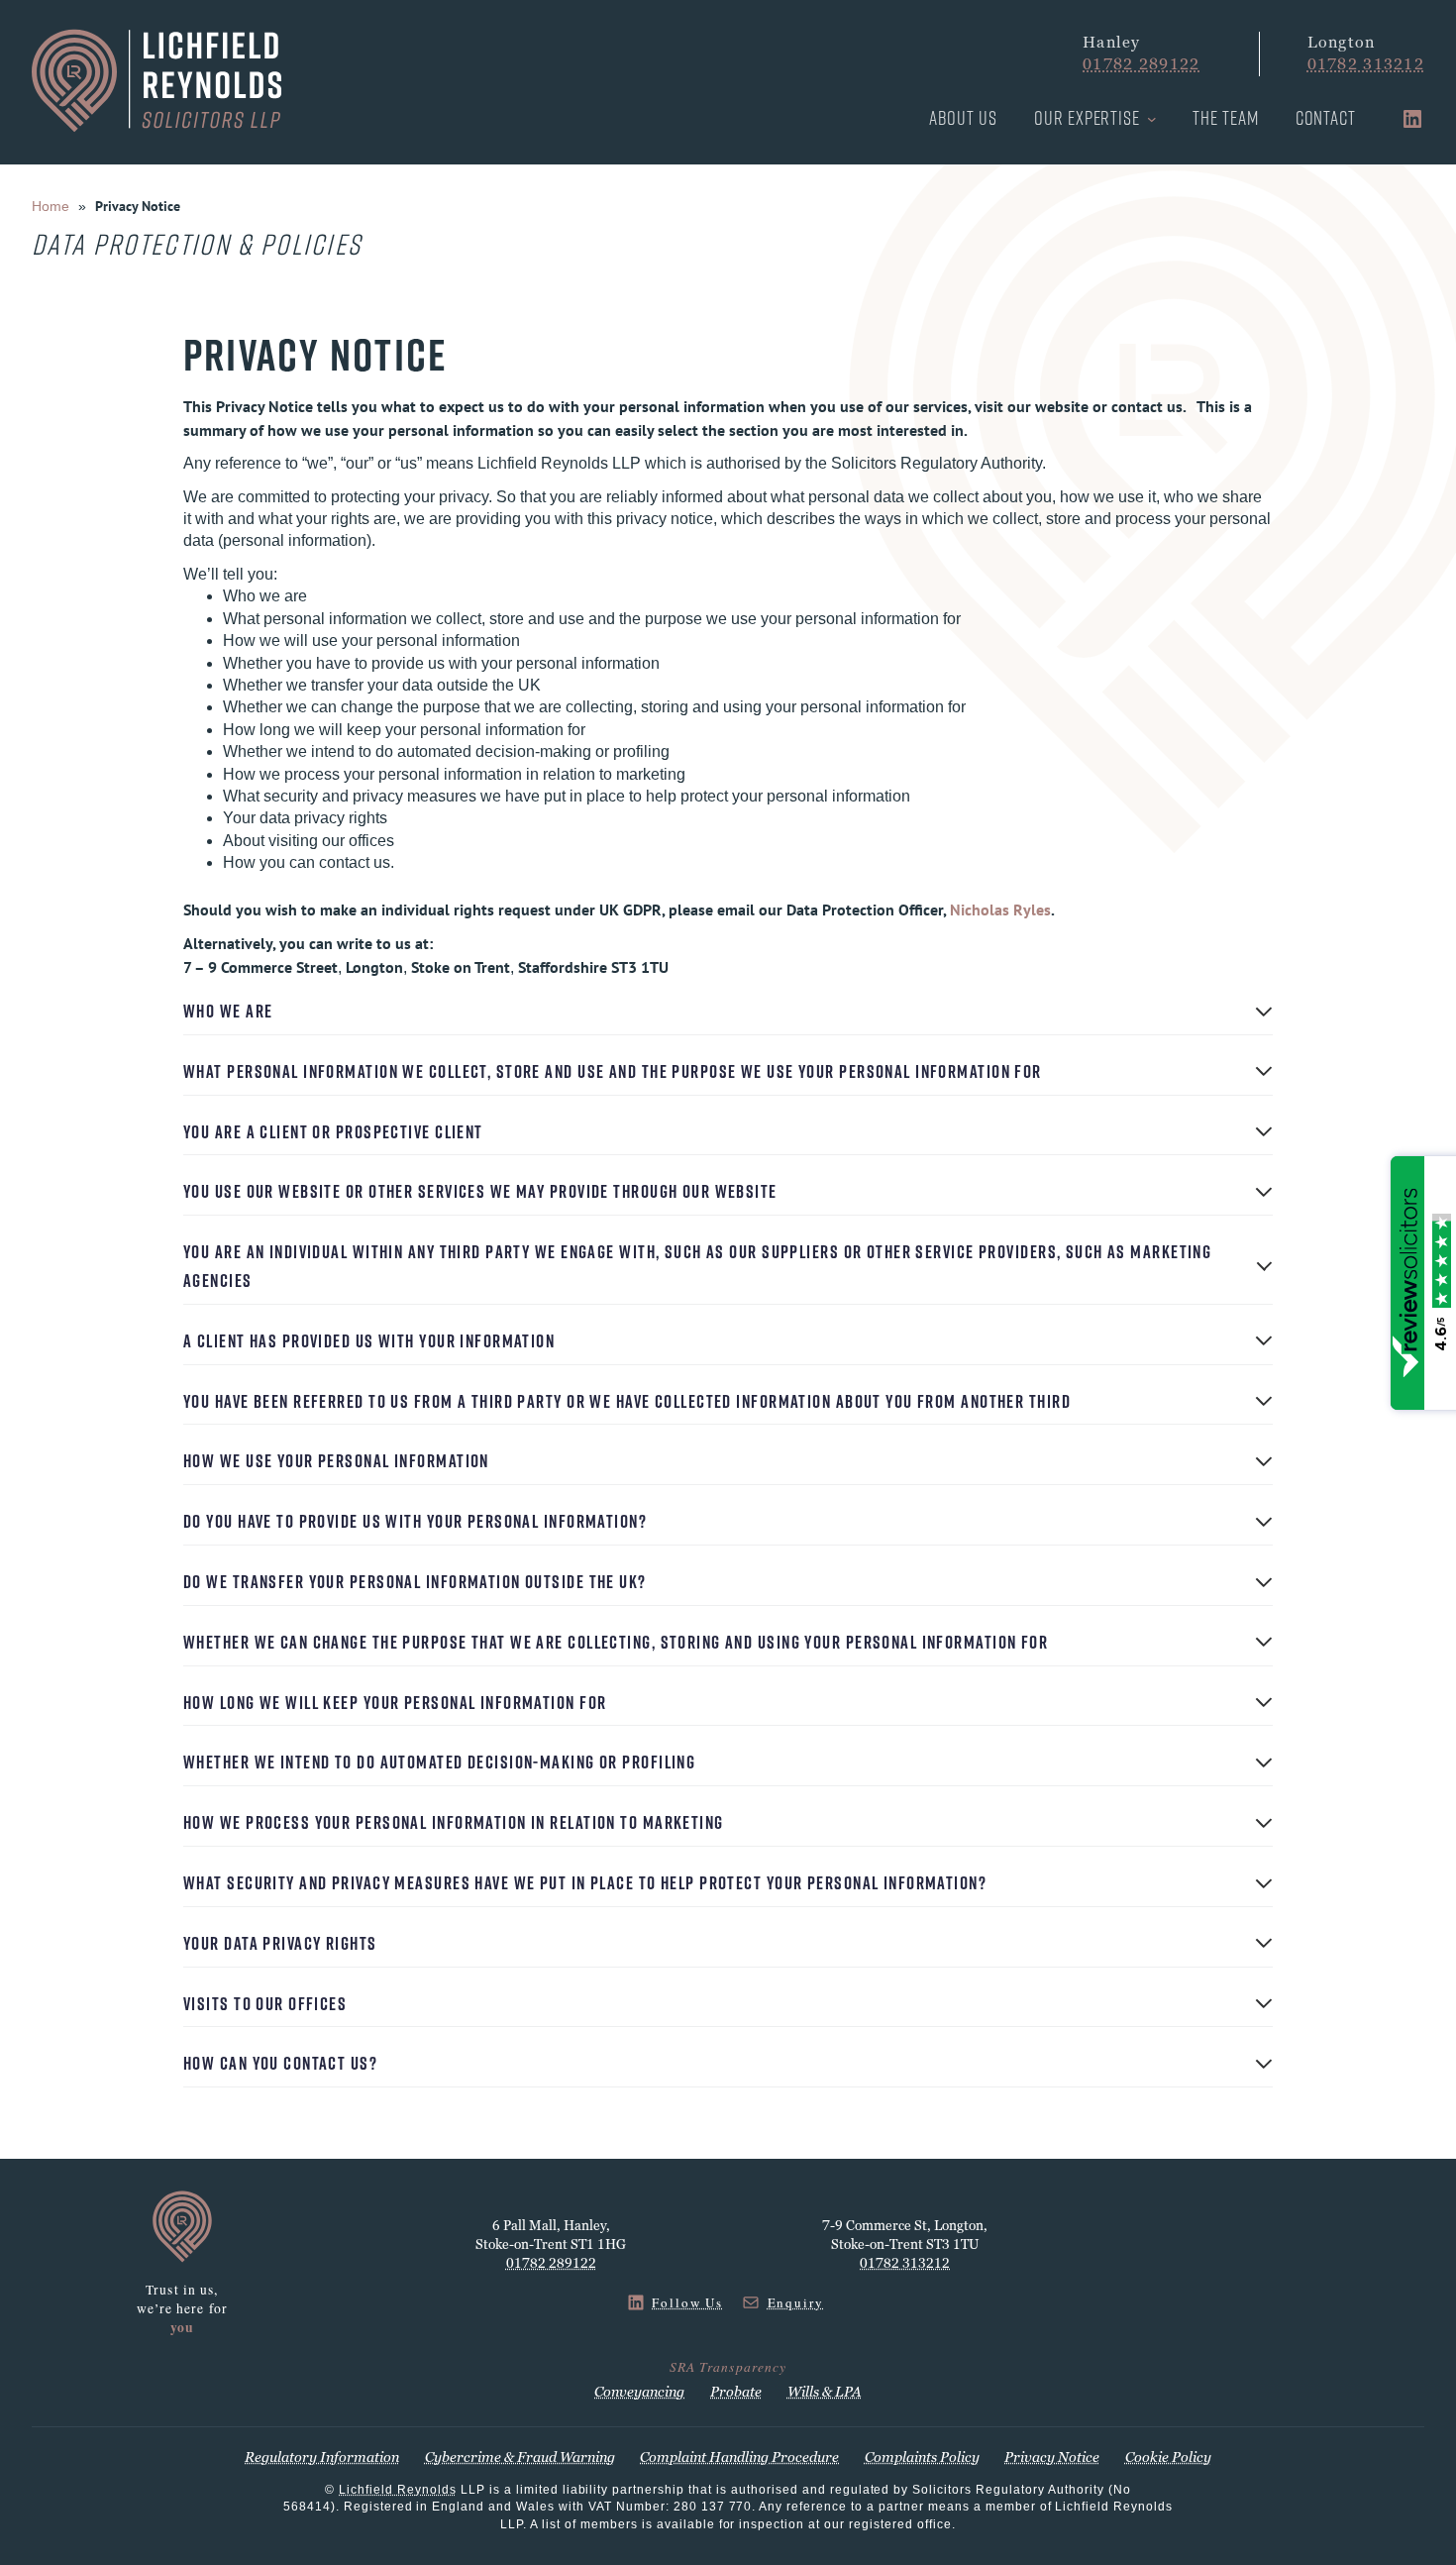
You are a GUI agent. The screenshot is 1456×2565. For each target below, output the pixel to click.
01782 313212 (1366, 64)
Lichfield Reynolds (398, 2490)
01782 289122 (1141, 64)
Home (51, 206)
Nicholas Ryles (1000, 909)
